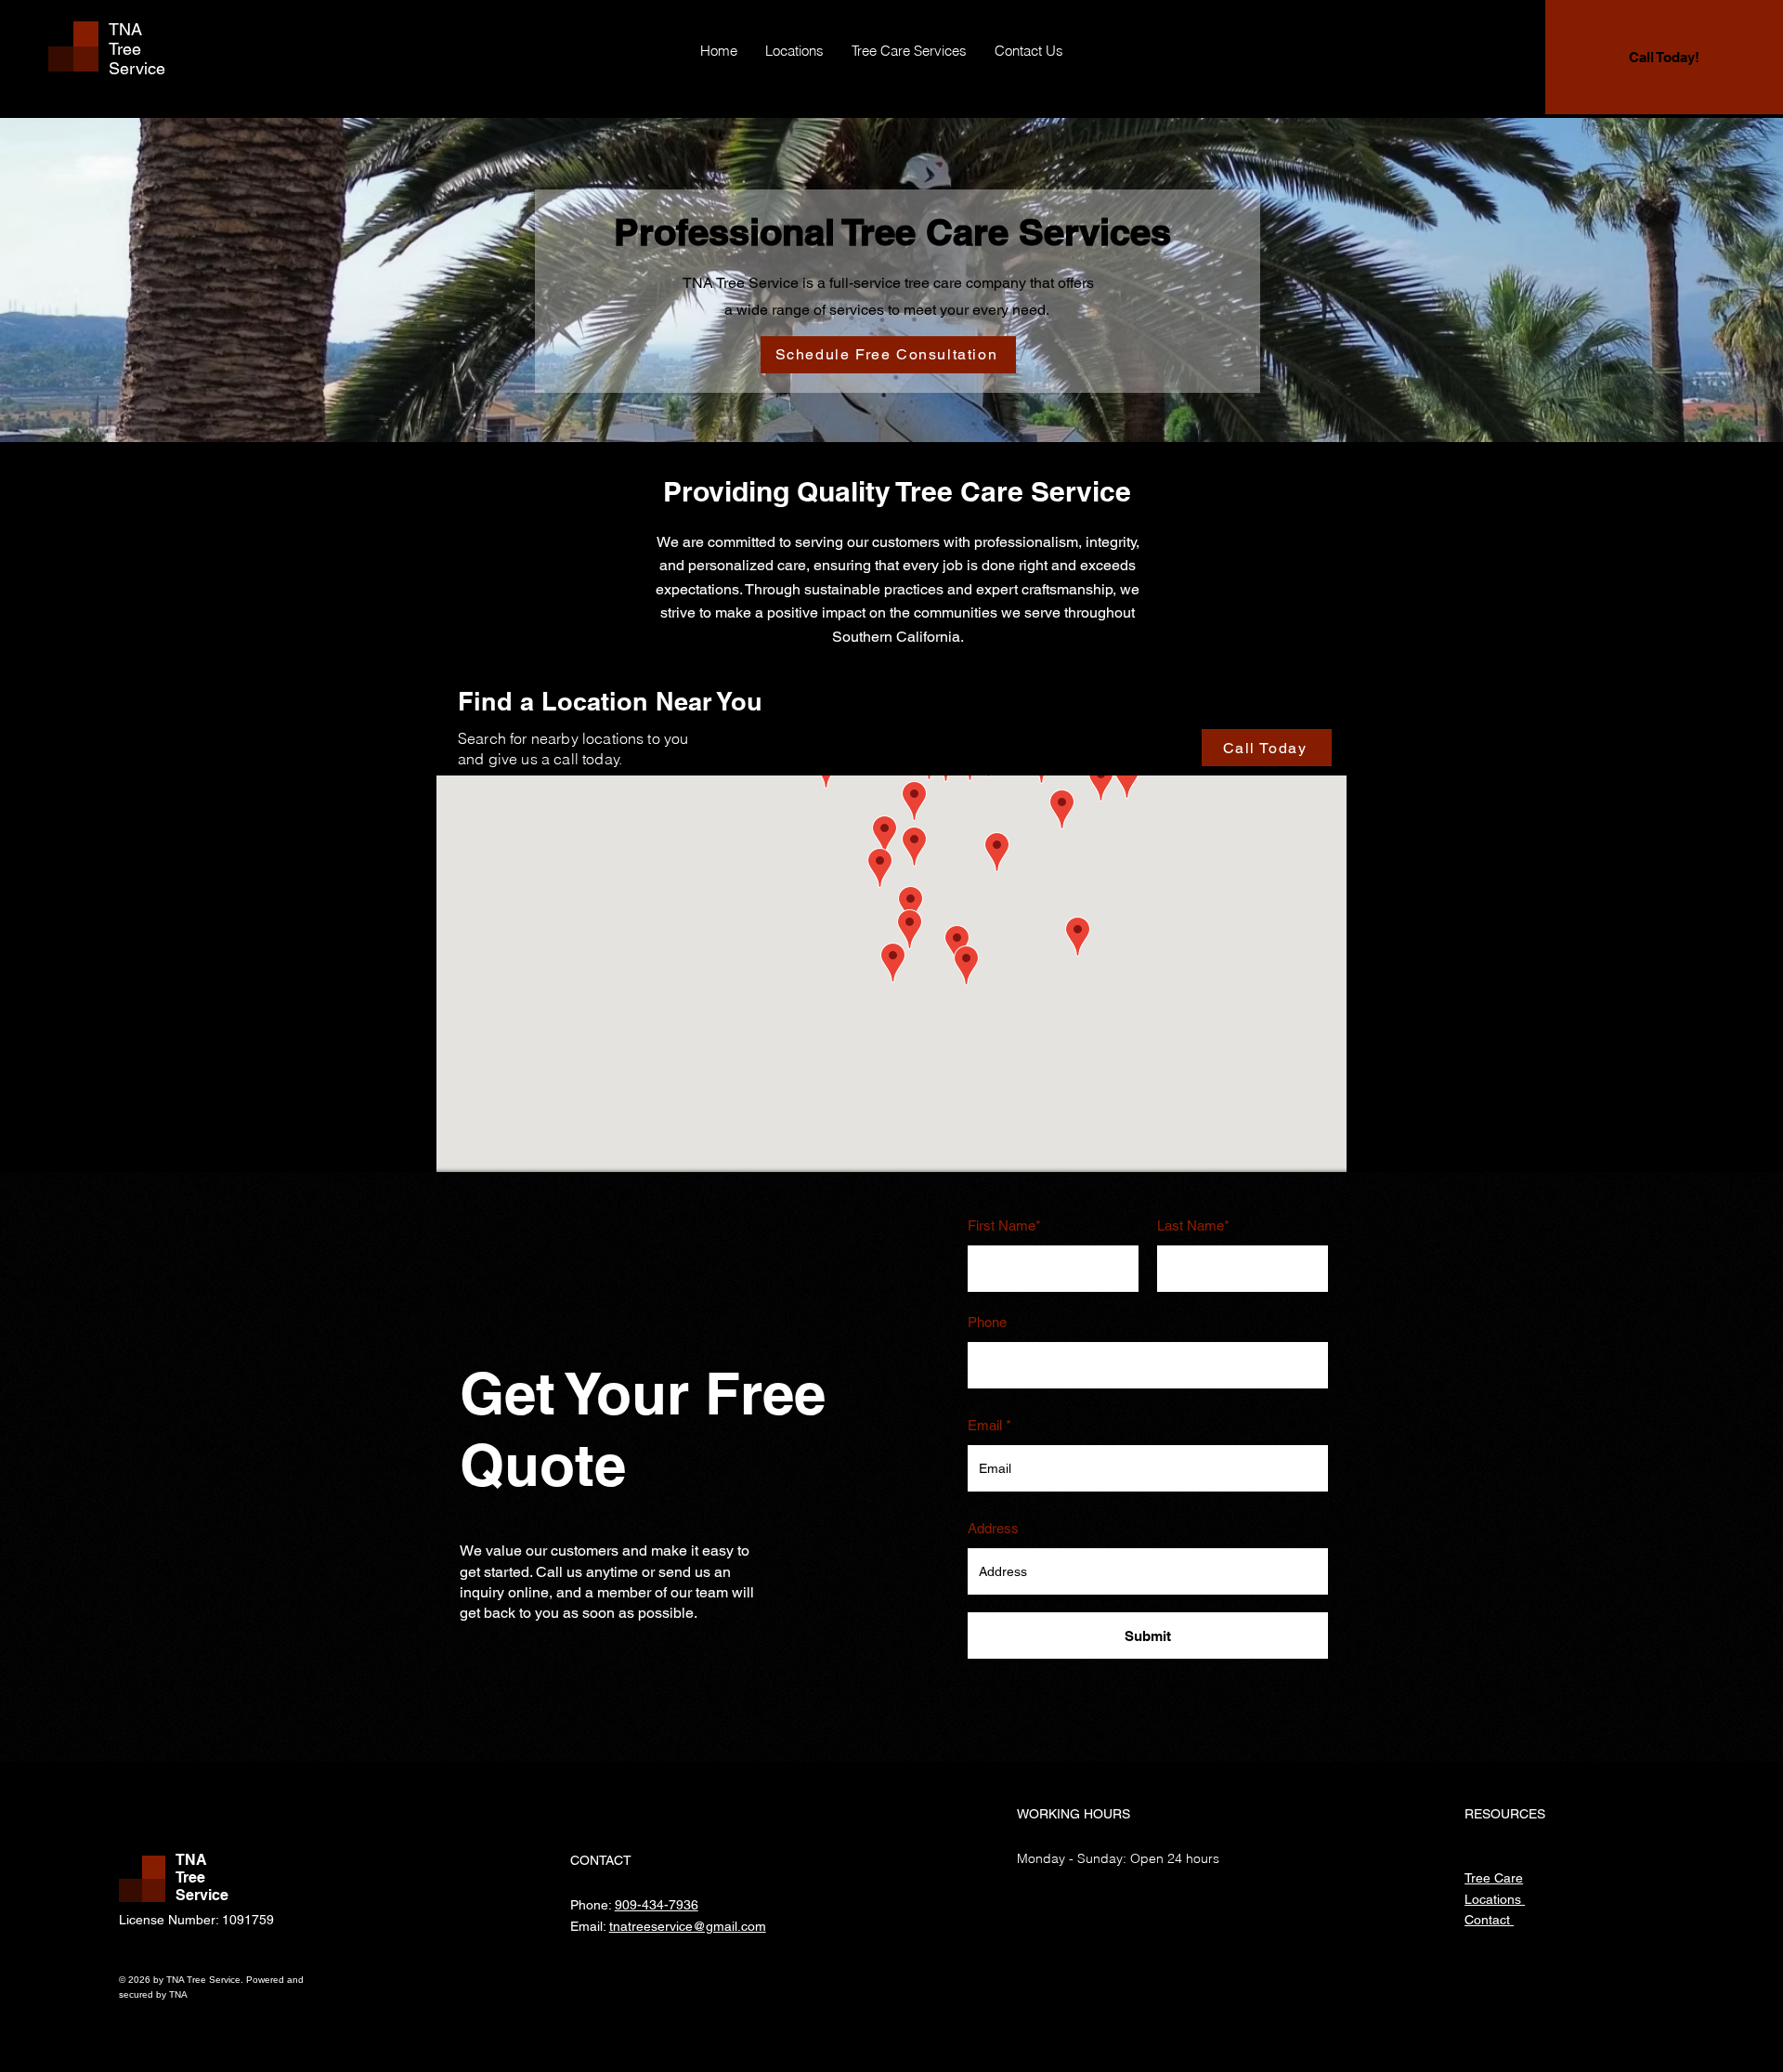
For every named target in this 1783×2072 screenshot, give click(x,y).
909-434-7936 (657, 1905)
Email (985, 1425)
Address (993, 1528)
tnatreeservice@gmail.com (688, 1926)
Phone (987, 1322)
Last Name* (1193, 1225)
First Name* (1004, 1225)
